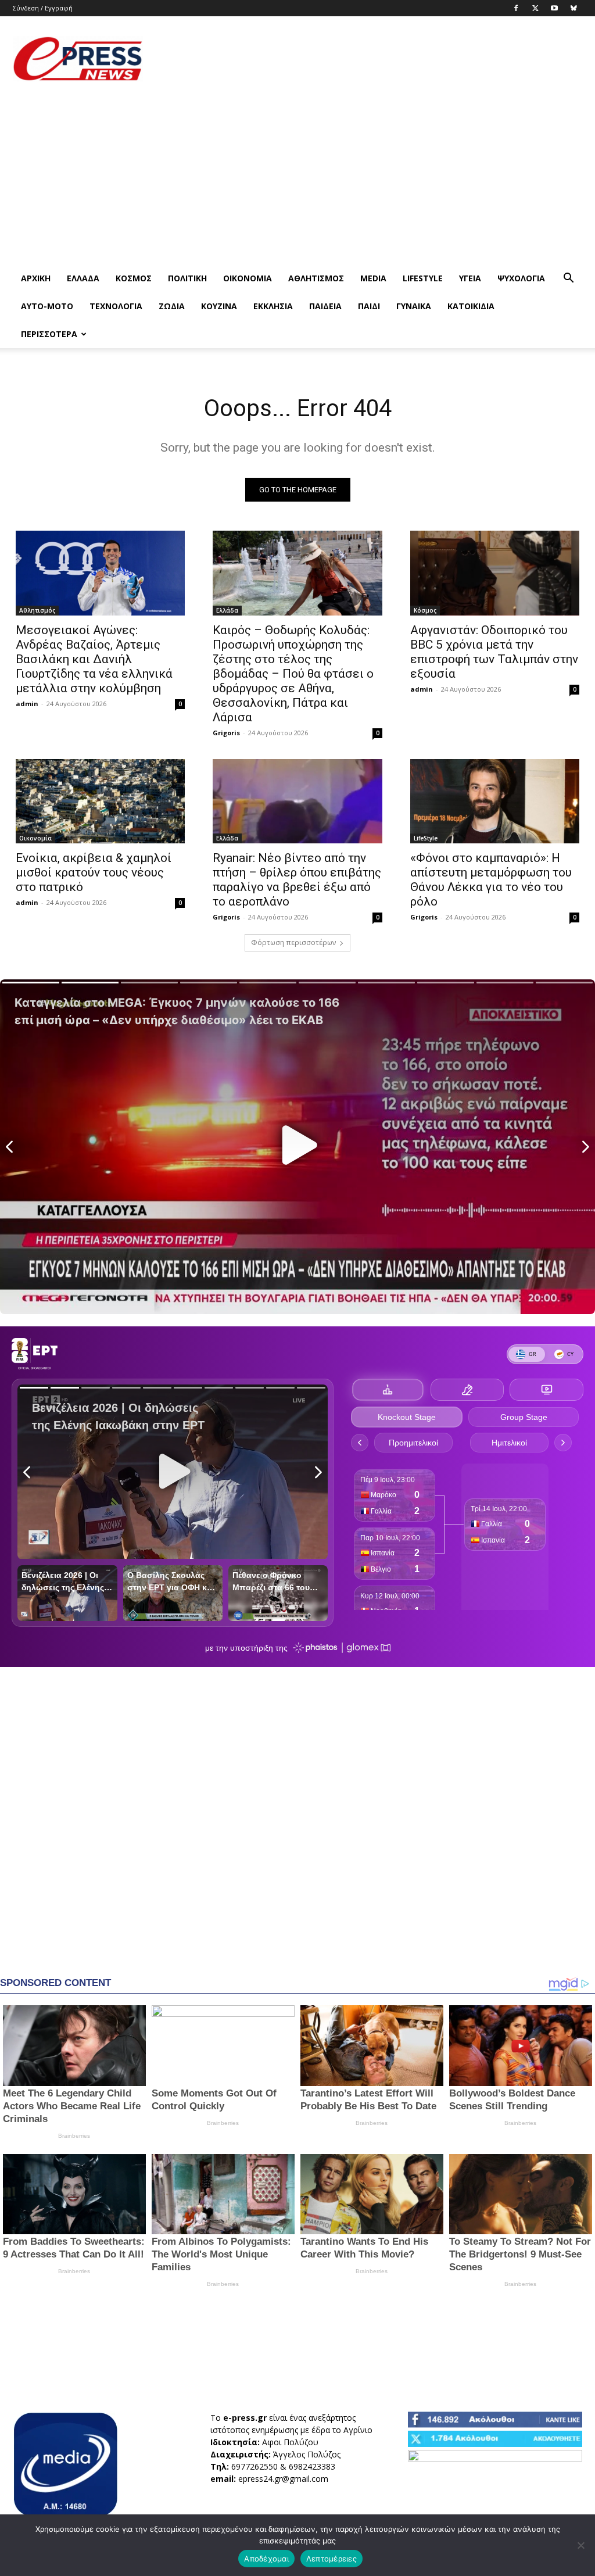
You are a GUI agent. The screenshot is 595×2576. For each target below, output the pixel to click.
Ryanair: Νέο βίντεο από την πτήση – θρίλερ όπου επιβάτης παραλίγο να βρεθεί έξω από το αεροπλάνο (297, 880)
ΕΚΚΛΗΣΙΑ (273, 306)
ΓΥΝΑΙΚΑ (414, 306)
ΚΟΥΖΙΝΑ (219, 306)
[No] (580, 2545)
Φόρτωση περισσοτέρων (293, 942)
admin (27, 704)
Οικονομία (248, 278)
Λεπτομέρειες (331, 2559)
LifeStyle (423, 278)
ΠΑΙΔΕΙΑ (325, 306)
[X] (535, 8)
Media (373, 278)
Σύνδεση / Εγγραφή (43, 8)
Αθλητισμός (316, 278)
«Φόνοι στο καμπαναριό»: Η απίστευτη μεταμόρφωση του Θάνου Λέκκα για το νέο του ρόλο (491, 880)
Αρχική (36, 278)
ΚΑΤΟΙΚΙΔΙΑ (471, 306)
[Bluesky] (574, 8)
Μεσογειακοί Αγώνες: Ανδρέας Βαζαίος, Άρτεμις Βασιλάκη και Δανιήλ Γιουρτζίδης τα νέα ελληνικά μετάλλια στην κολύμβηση (94, 659)
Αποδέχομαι (266, 2559)
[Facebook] (516, 8)
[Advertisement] (371, 59)
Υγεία (470, 278)
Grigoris (226, 733)
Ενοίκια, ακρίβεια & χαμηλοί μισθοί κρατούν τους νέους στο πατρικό (94, 872)
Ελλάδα (83, 278)
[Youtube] (554, 8)
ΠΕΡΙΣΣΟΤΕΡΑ (49, 334)
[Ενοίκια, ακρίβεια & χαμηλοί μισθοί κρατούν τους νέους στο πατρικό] (100, 802)
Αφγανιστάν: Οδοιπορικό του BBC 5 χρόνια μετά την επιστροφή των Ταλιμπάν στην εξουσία (494, 652)
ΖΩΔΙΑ (172, 306)
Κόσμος (134, 278)
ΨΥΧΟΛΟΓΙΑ (521, 278)
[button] (568, 279)
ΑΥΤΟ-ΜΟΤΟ (47, 306)
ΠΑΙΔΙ (369, 306)
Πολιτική (187, 278)
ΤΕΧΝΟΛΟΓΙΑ (116, 306)
